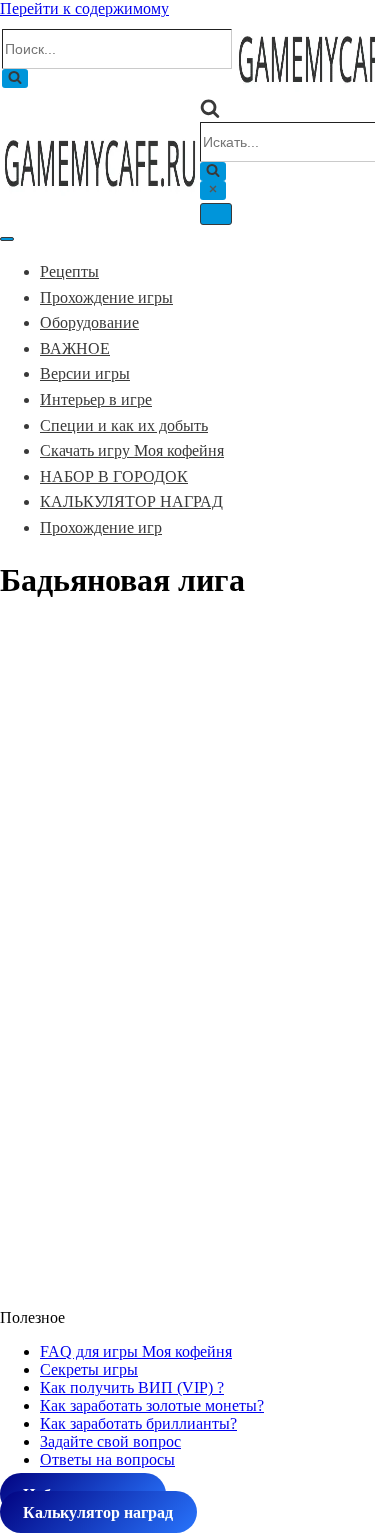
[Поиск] (15, 78)
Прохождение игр (101, 527)
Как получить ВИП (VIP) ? (132, 1387)
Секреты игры (89, 1369)
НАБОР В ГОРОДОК (114, 476)
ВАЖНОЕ (75, 348)
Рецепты (69, 271)
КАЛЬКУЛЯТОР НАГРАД (131, 501)
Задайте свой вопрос (110, 1441)
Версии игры (85, 373)
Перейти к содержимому (84, 8)
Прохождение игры (106, 297)
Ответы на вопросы (107, 1459)
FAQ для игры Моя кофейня (136, 1351)
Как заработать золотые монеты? (152, 1405)
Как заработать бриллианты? (138, 1423)
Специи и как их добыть (124, 425)
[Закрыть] (213, 190)
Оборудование (89, 322)
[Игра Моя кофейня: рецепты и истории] (100, 192)
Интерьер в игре (96, 399)
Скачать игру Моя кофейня (132, 450)
